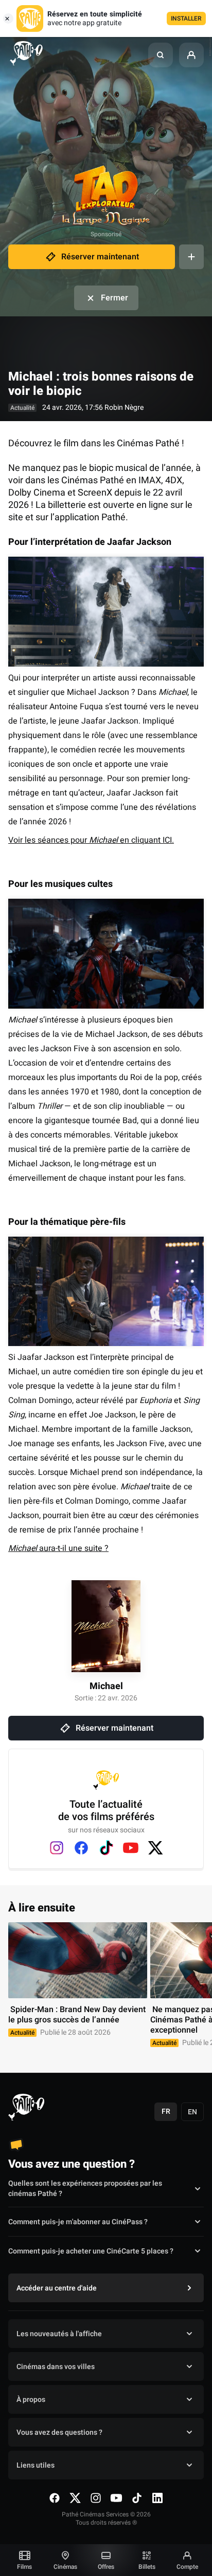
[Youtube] (131, 1848)
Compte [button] (187, 2567)
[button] (161, 55)
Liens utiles (36, 2465)
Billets (147, 2567)
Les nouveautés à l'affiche (59, 2334)
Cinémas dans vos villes (56, 2367)
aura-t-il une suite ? (58, 1548)
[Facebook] (81, 1848)
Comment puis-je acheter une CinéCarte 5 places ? (91, 2251)
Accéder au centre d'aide (57, 2288)
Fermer (114, 298)
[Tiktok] (106, 1848)
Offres (106, 2567)
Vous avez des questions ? (59, 2432)
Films (24, 2567)
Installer (186, 18)
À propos (31, 2400)
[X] (155, 1848)
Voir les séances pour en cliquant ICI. (91, 840)
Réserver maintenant (100, 257)
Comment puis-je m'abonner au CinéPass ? (78, 2222)
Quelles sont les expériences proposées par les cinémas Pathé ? (85, 2189)
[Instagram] (57, 1848)
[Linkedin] (157, 2498)
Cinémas (65, 2567)
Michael (106, 1686)
